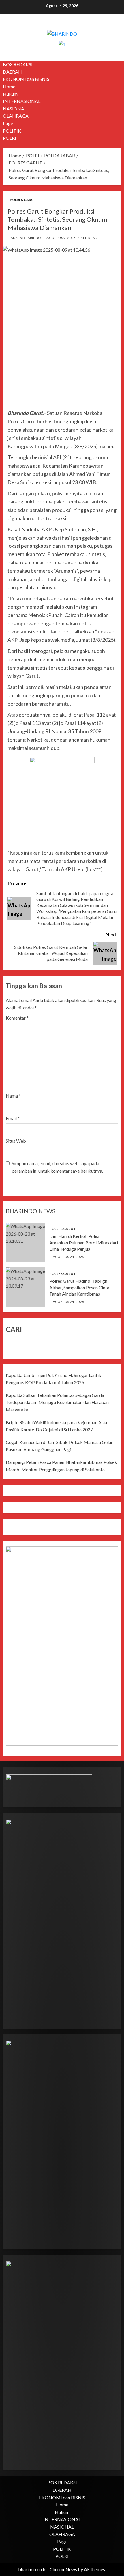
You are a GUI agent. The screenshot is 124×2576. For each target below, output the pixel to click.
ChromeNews (63, 2569)
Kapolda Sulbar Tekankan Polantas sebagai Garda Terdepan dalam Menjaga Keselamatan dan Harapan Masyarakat (57, 1402)
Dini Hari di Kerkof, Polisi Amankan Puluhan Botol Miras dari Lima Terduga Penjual (84, 1242)
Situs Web (16, 1141)
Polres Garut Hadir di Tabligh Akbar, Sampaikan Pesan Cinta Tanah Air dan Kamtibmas (79, 1287)
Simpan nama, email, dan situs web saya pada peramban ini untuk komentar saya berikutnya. (57, 1167)
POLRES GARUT (23, 200)
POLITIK (12, 131)
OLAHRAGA (16, 116)
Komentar (17, 1018)
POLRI (10, 138)
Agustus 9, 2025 (61, 238)
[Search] (118, 101)
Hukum (10, 94)
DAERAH (12, 72)
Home (9, 86)
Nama (13, 1096)
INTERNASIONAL (22, 101)
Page (8, 123)
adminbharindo (26, 238)
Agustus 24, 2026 (68, 1257)
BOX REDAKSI (18, 64)
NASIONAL (15, 109)
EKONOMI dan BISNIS (26, 79)
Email (13, 1118)
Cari (14, 1329)
